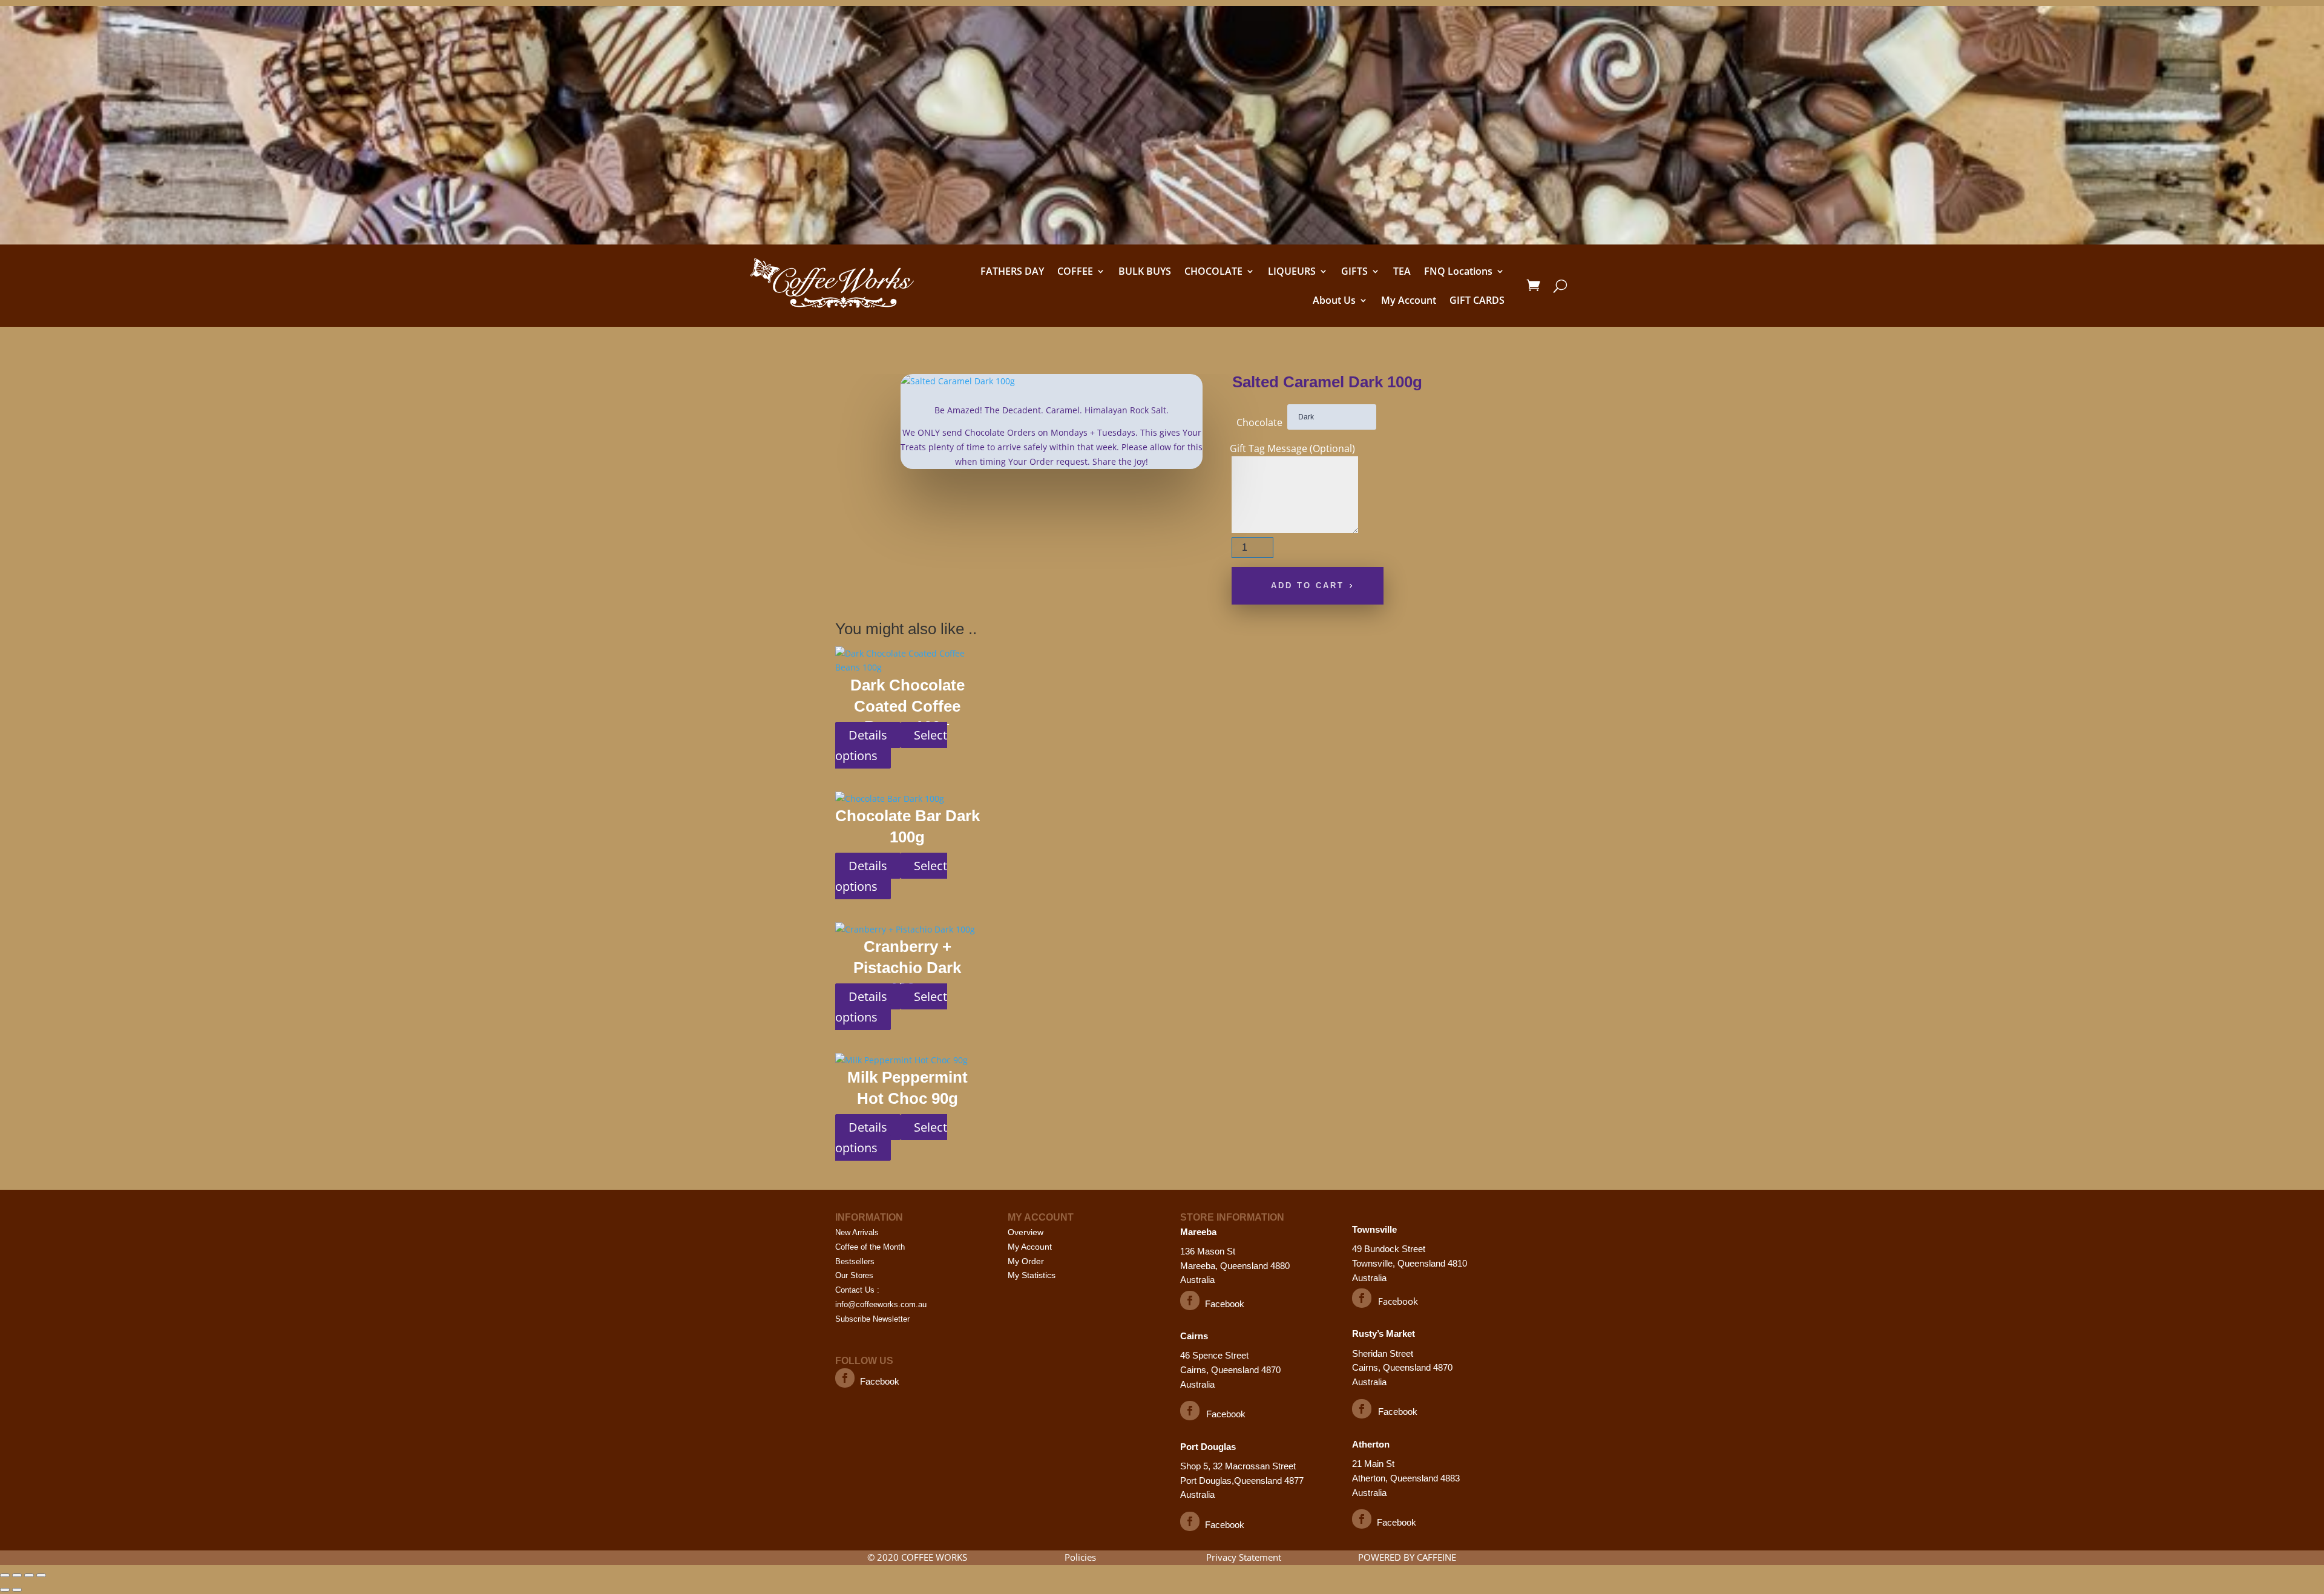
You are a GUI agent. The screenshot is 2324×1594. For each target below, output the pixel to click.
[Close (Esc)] (41, 1575)
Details (868, 735)
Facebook (880, 1381)
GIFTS (1354, 271)
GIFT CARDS (1477, 300)
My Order (1026, 1261)
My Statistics (1032, 1275)
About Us (1334, 300)
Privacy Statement (1244, 1557)
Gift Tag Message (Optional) (1292, 448)
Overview (1026, 1232)
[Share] (29, 1575)
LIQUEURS (1292, 271)
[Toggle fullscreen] (17, 1575)
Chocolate (1259, 422)
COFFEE (1075, 271)
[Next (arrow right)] (17, 1590)
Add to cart (1308, 585)
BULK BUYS (1145, 271)
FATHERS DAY (1012, 271)
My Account (1409, 300)
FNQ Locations (1458, 271)
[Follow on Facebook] (845, 1378)
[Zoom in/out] (5, 1575)
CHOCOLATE (1213, 271)
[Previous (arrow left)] (5, 1590)
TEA (1402, 271)
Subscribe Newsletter (872, 1319)
